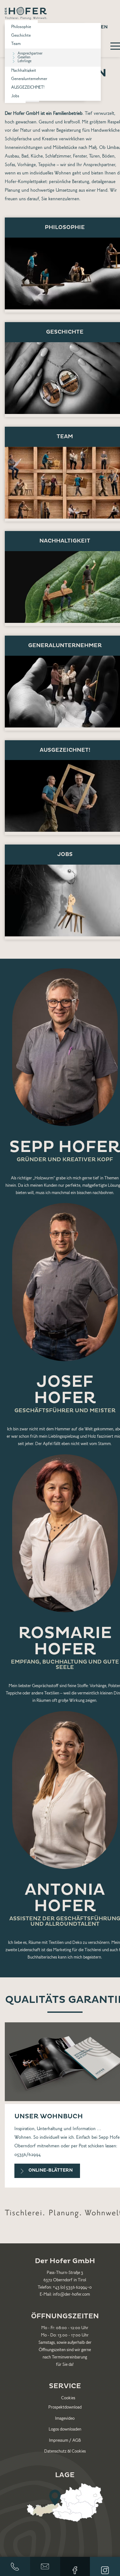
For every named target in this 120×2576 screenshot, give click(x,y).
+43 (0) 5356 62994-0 (72, 2288)
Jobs (15, 96)
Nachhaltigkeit (24, 71)
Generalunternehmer (29, 79)
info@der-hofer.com (45, 2566)
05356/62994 (28, 2155)
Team (16, 44)
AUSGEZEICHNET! (28, 88)
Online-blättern (51, 2170)
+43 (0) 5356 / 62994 (15, 2566)
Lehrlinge (24, 61)
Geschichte (21, 36)
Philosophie (21, 27)
